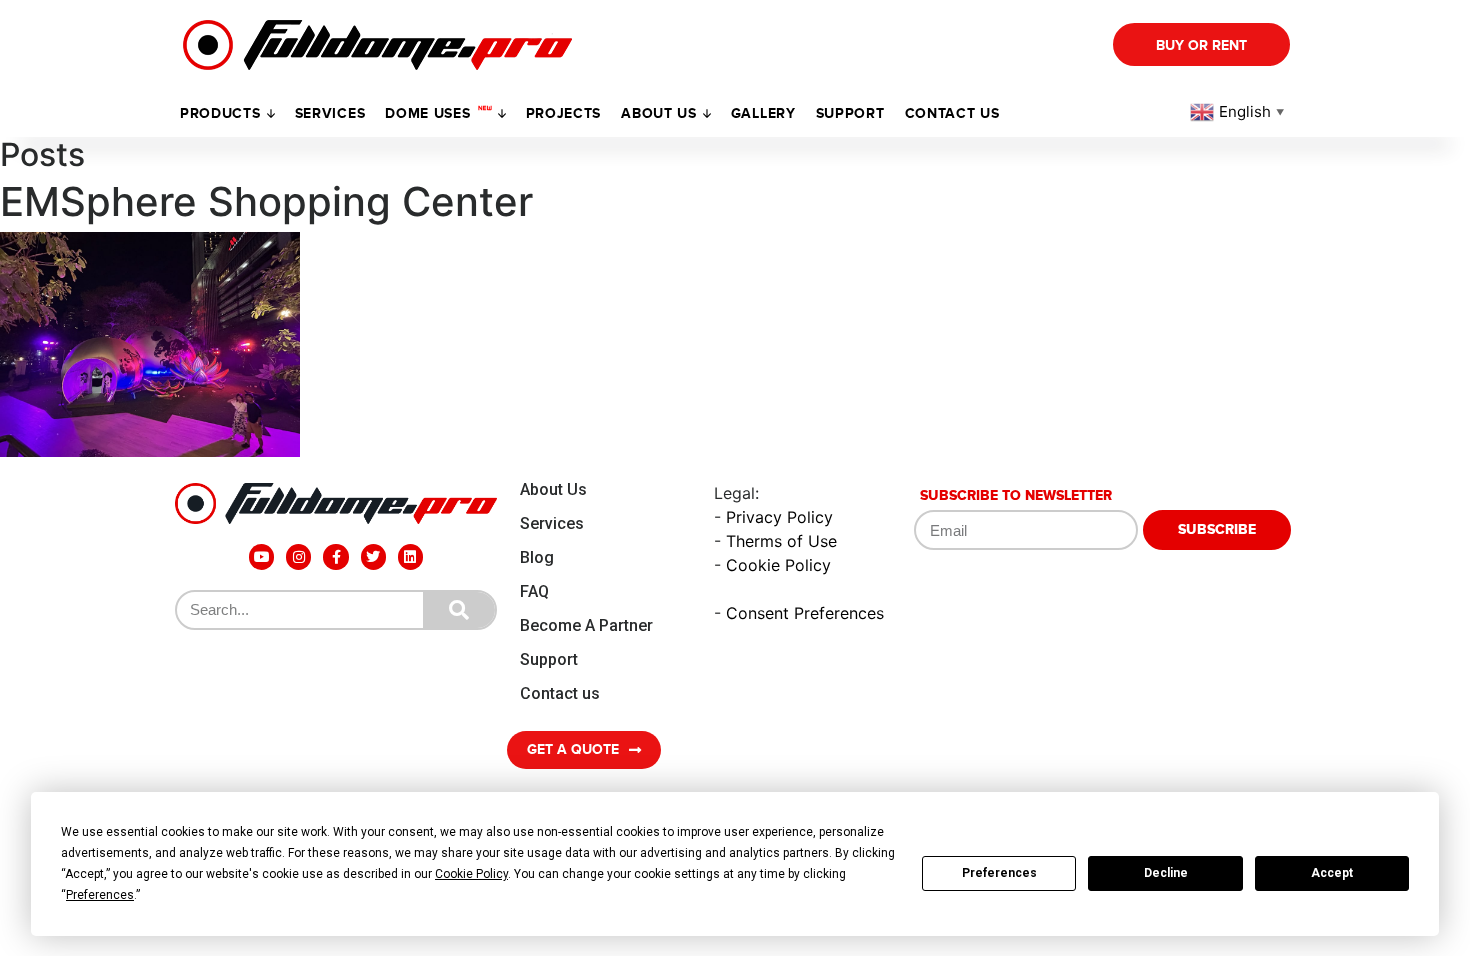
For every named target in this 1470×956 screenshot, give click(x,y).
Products (220, 113)
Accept (1332, 873)
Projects (564, 113)
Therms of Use (781, 541)
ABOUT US (659, 113)
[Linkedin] (410, 556)
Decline (1166, 873)
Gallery (763, 113)
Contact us (952, 113)
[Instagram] (298, 556)
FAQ (534, 591)
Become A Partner (586, 625)
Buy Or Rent (1201, 45)
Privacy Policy (779, 517)
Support (549, 659)
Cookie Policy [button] (471, 874)
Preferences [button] (100, 895)
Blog (537, 557)
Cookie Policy (778, 565)
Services (330, 113)
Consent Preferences (805, 613)
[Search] (459, 610)
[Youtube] (261, 556)
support (850, 113)
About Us (553, 489)
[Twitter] (373, 556)
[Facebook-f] (335, 556)
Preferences (999, 873)
